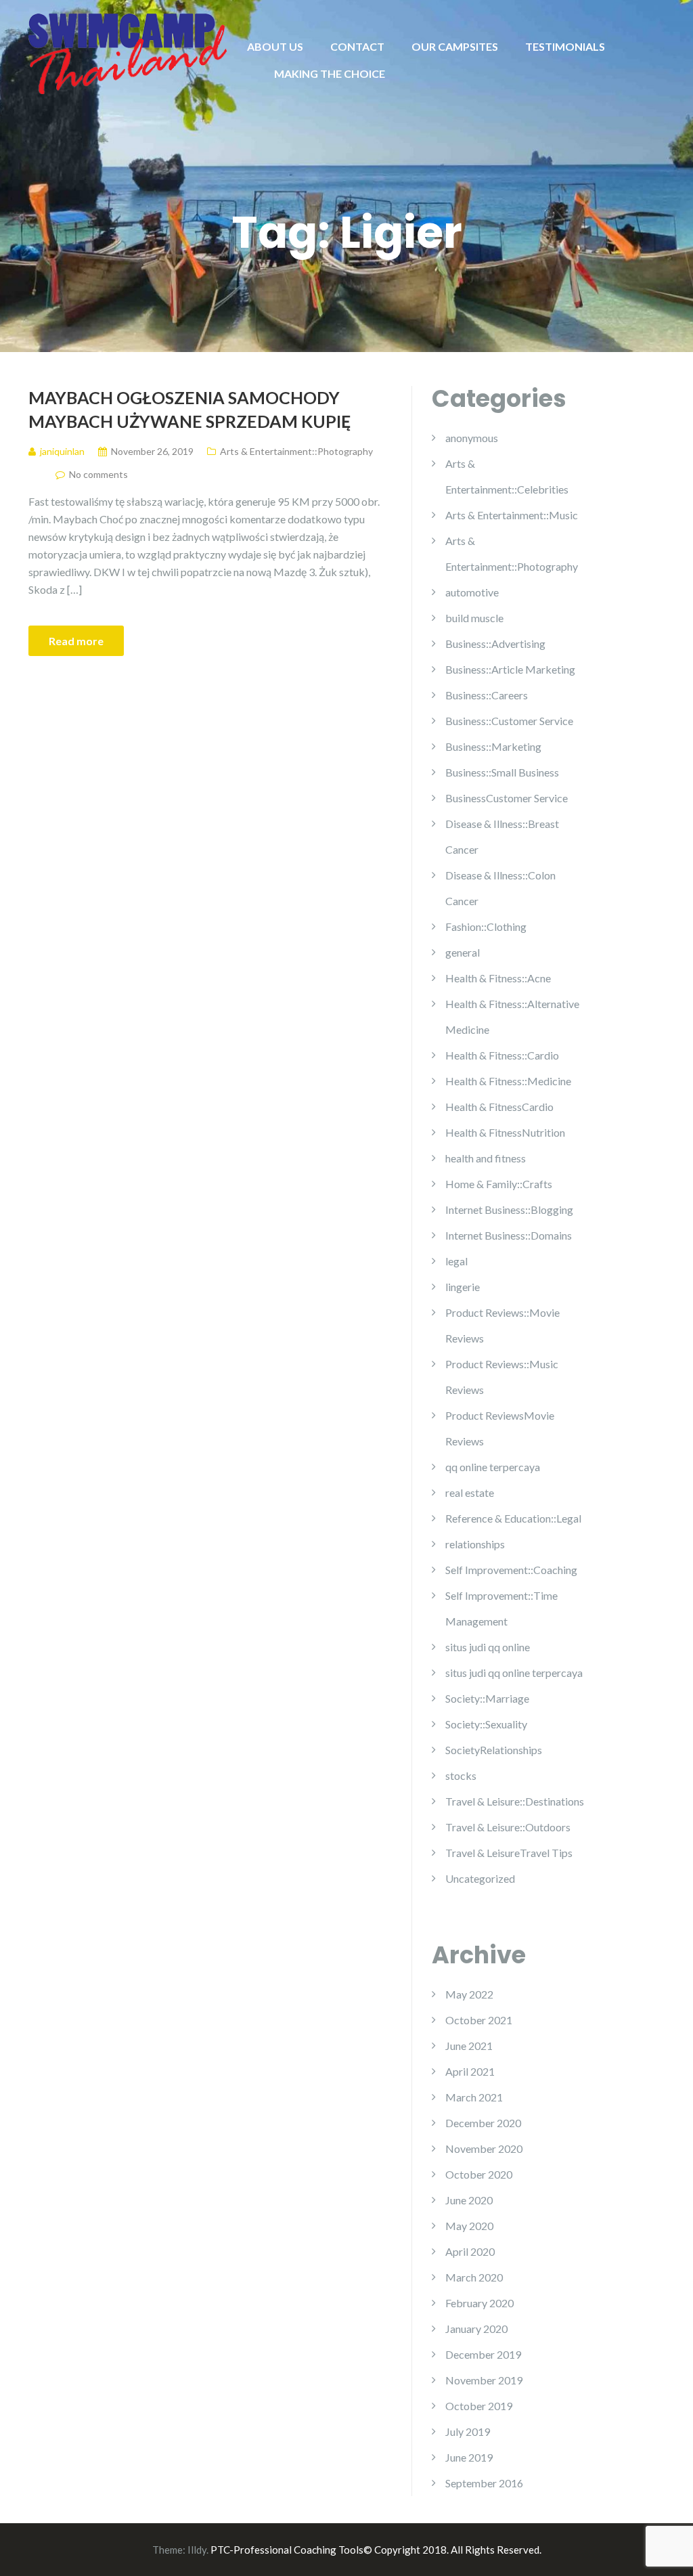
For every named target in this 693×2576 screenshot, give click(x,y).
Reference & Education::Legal (513, 1518)
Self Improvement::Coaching (511, 1570)
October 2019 (479, 2406)
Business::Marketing (493, 746)
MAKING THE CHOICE (330, 73)
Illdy (197, 2550)
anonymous (472, 438)
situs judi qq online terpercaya (514, 1673)
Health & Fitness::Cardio (502, 1055)
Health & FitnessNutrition (505, 1132)
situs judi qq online (488, 1647)
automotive (472, 592)
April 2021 (470, 2071)
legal (456, 1261)
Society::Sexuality (486, 1724)
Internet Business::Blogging (509, 1209)
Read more (76, 641)
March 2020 (474, 2277)
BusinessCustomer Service (507, 798)
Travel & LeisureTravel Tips (509, 1853)
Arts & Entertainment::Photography (296, 451)
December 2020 (483, 2123)
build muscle (474, 618)
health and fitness (486, 1158)
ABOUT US (275, 46)
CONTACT (357, 46)
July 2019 (468, 2431)
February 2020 (479, 2303)
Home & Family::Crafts (499, 1184)
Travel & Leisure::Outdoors (508, 1827)
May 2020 (469, 2226)
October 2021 (479, 2020)
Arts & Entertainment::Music (512, 515)
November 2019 (484, 2380)
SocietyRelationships (494, 1750)
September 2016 (484, 2483)
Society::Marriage (487, 1698)
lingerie (463, 1287)
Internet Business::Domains (509, 1235)
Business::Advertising (495, 643)
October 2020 (479, 2174)
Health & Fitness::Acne (498, 978)
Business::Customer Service (509, 721)
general (463, 952)
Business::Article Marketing (510, 669)
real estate (470, 1492)
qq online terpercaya (493, 1467)
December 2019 (483, 2354)
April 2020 (470, 2251)
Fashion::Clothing (486, 926)
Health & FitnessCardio (499, 1107)
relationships (475, 1544)
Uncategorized (480, 1878)
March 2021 (474, 2097)
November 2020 (484, 2148)
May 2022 (469, 1994)
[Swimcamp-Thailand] (128, 52)
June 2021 (469, 2046)
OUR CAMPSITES (455, 46)
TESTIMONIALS (565, 46)
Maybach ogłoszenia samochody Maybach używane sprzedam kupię (189, 409)
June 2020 (469, 2200)
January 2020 (476, 2329)
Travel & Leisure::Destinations (515, 1801)
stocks (461, 1775)
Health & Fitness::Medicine (508, 1081)
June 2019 (469, 2457)
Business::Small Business (502, 772)
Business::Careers (487, 695)
